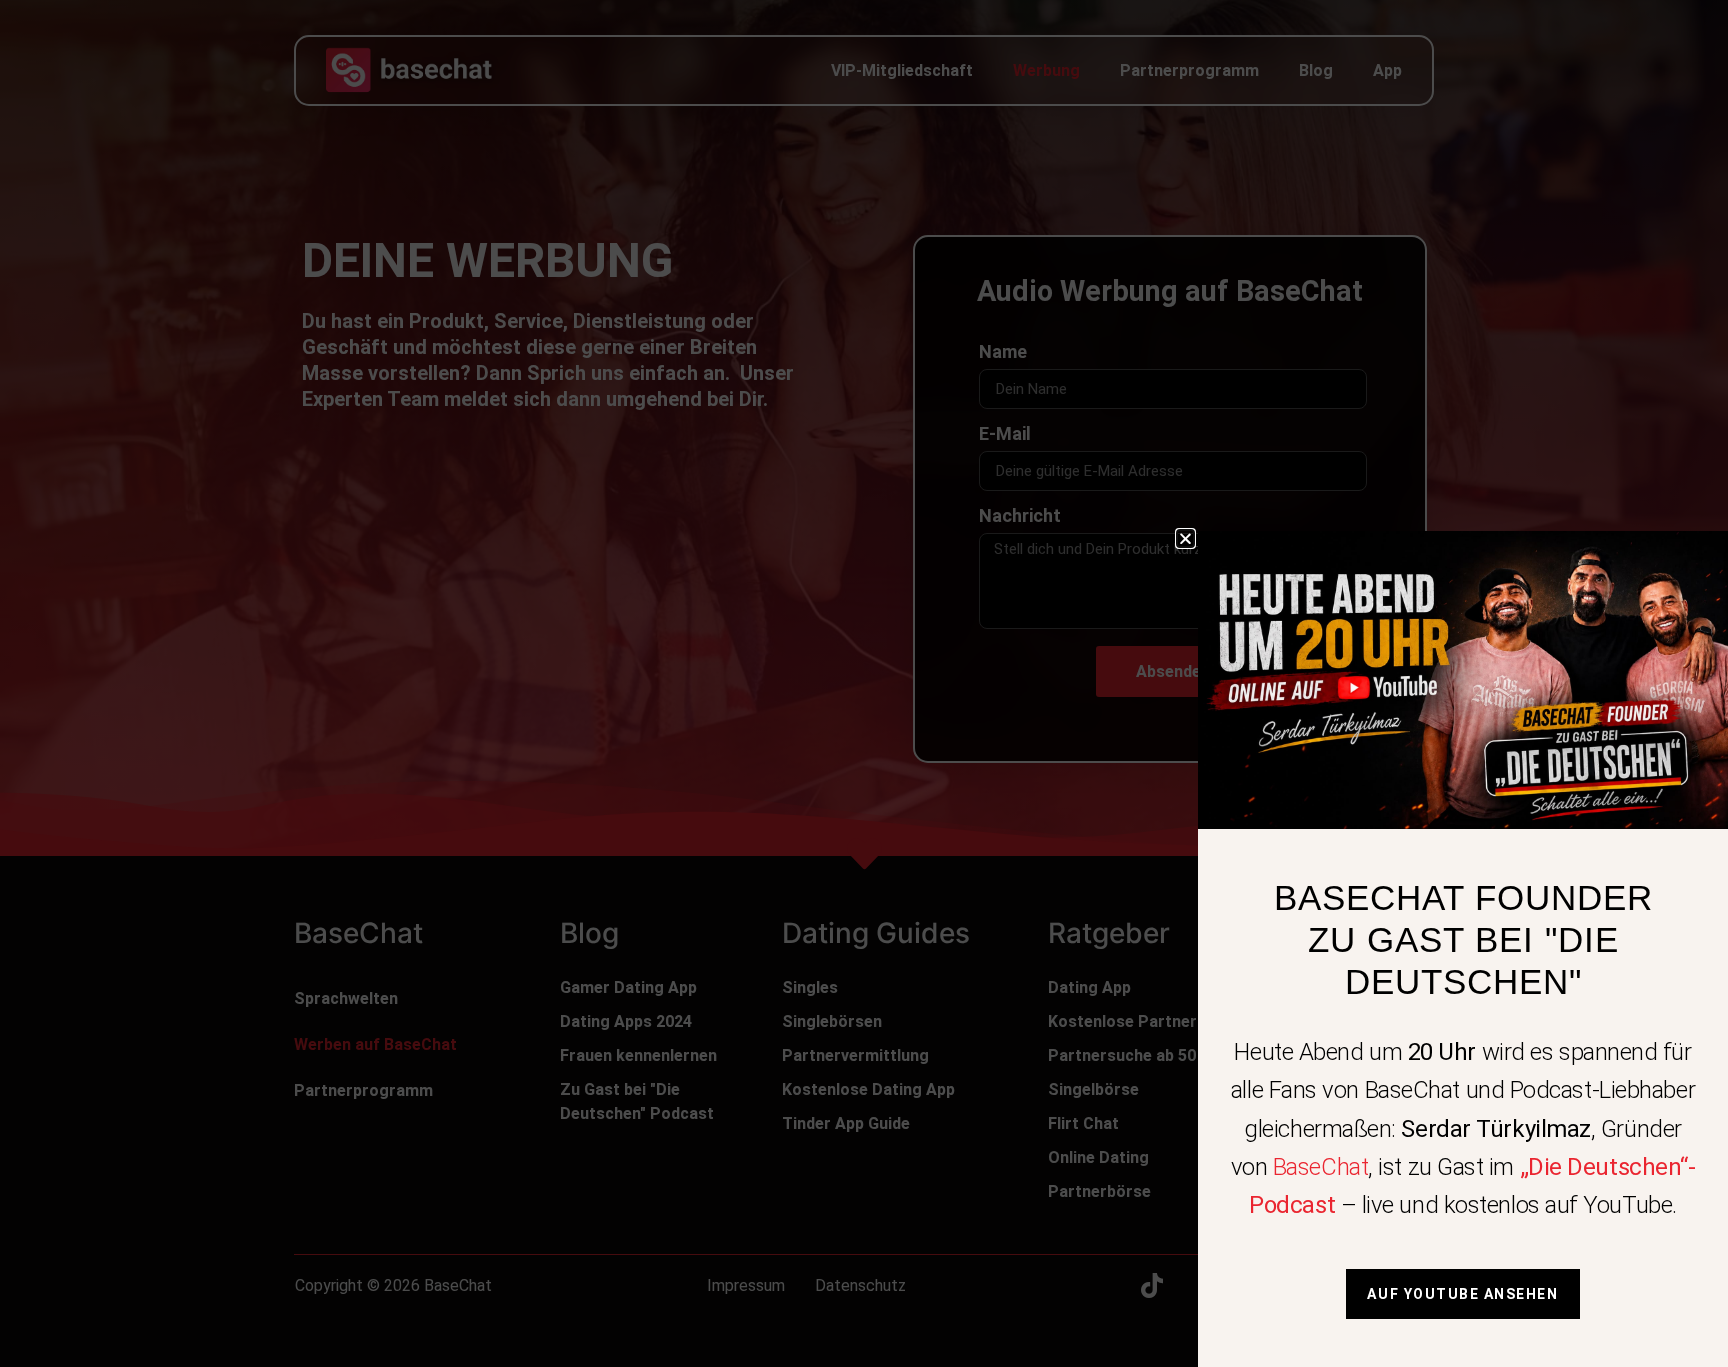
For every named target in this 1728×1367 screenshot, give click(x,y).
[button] (1185, 538)
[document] (864, 683)
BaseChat (1320, 1167)
